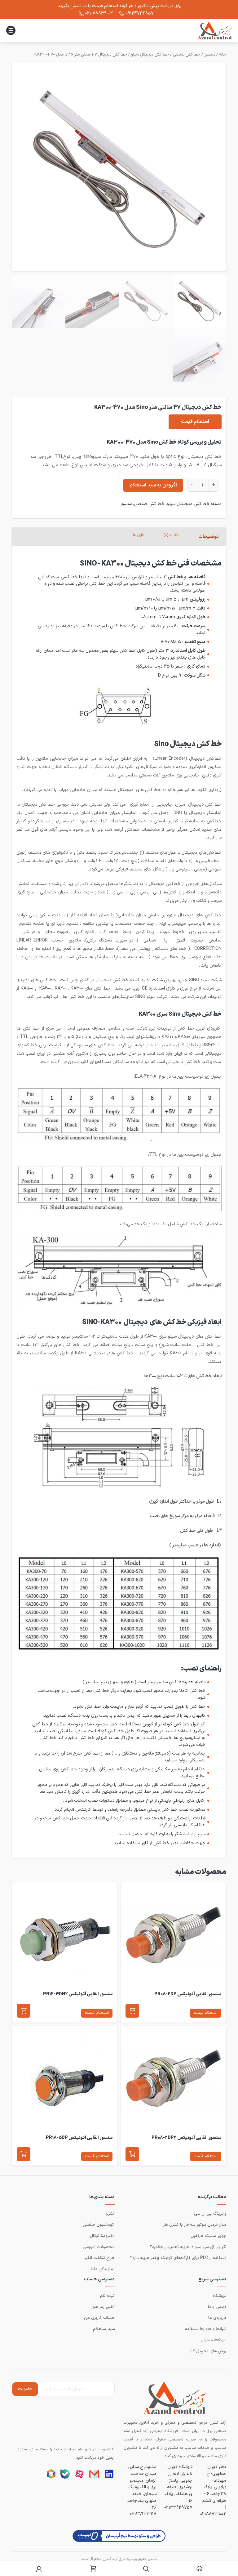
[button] (132, 2011)
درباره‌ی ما (217, 2318)
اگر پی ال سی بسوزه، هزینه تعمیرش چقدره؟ (188, 2247)
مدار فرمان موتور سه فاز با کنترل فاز (195, 2225)
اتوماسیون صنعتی (99, 2225)
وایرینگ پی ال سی (210, 2214)
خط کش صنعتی (187, 55)
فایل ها (138, 535)
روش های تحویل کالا (208, 2351)
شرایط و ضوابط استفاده (206, 2329)
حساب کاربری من (99, 2318)
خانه (223, 55)
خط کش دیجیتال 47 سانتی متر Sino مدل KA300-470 (81, 55)
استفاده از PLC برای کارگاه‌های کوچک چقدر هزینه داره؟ (178, 2258)
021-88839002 (99, 13)
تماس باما (217, 2307)
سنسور (210, 55)
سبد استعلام (104, 2329)
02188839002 (213, 2514)
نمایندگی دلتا (103, 2269)
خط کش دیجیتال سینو (150, 55)
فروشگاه (219, 2296)
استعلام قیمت (195, 422)
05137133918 (143, 2514)
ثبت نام (107, 2296)
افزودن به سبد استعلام (153, 485)
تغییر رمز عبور (103, 2307)
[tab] (209, 537)
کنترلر (110, 2214)
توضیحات (208, 537)
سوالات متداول (213, 2340)
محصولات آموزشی (99, 2247)
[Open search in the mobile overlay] (146, 2569)
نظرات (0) (171, 535)
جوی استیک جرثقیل (208, 2236)
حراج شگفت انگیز (99, 2258)
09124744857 (140, 13)
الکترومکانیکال (102, 2236)
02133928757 (178, 2507)
